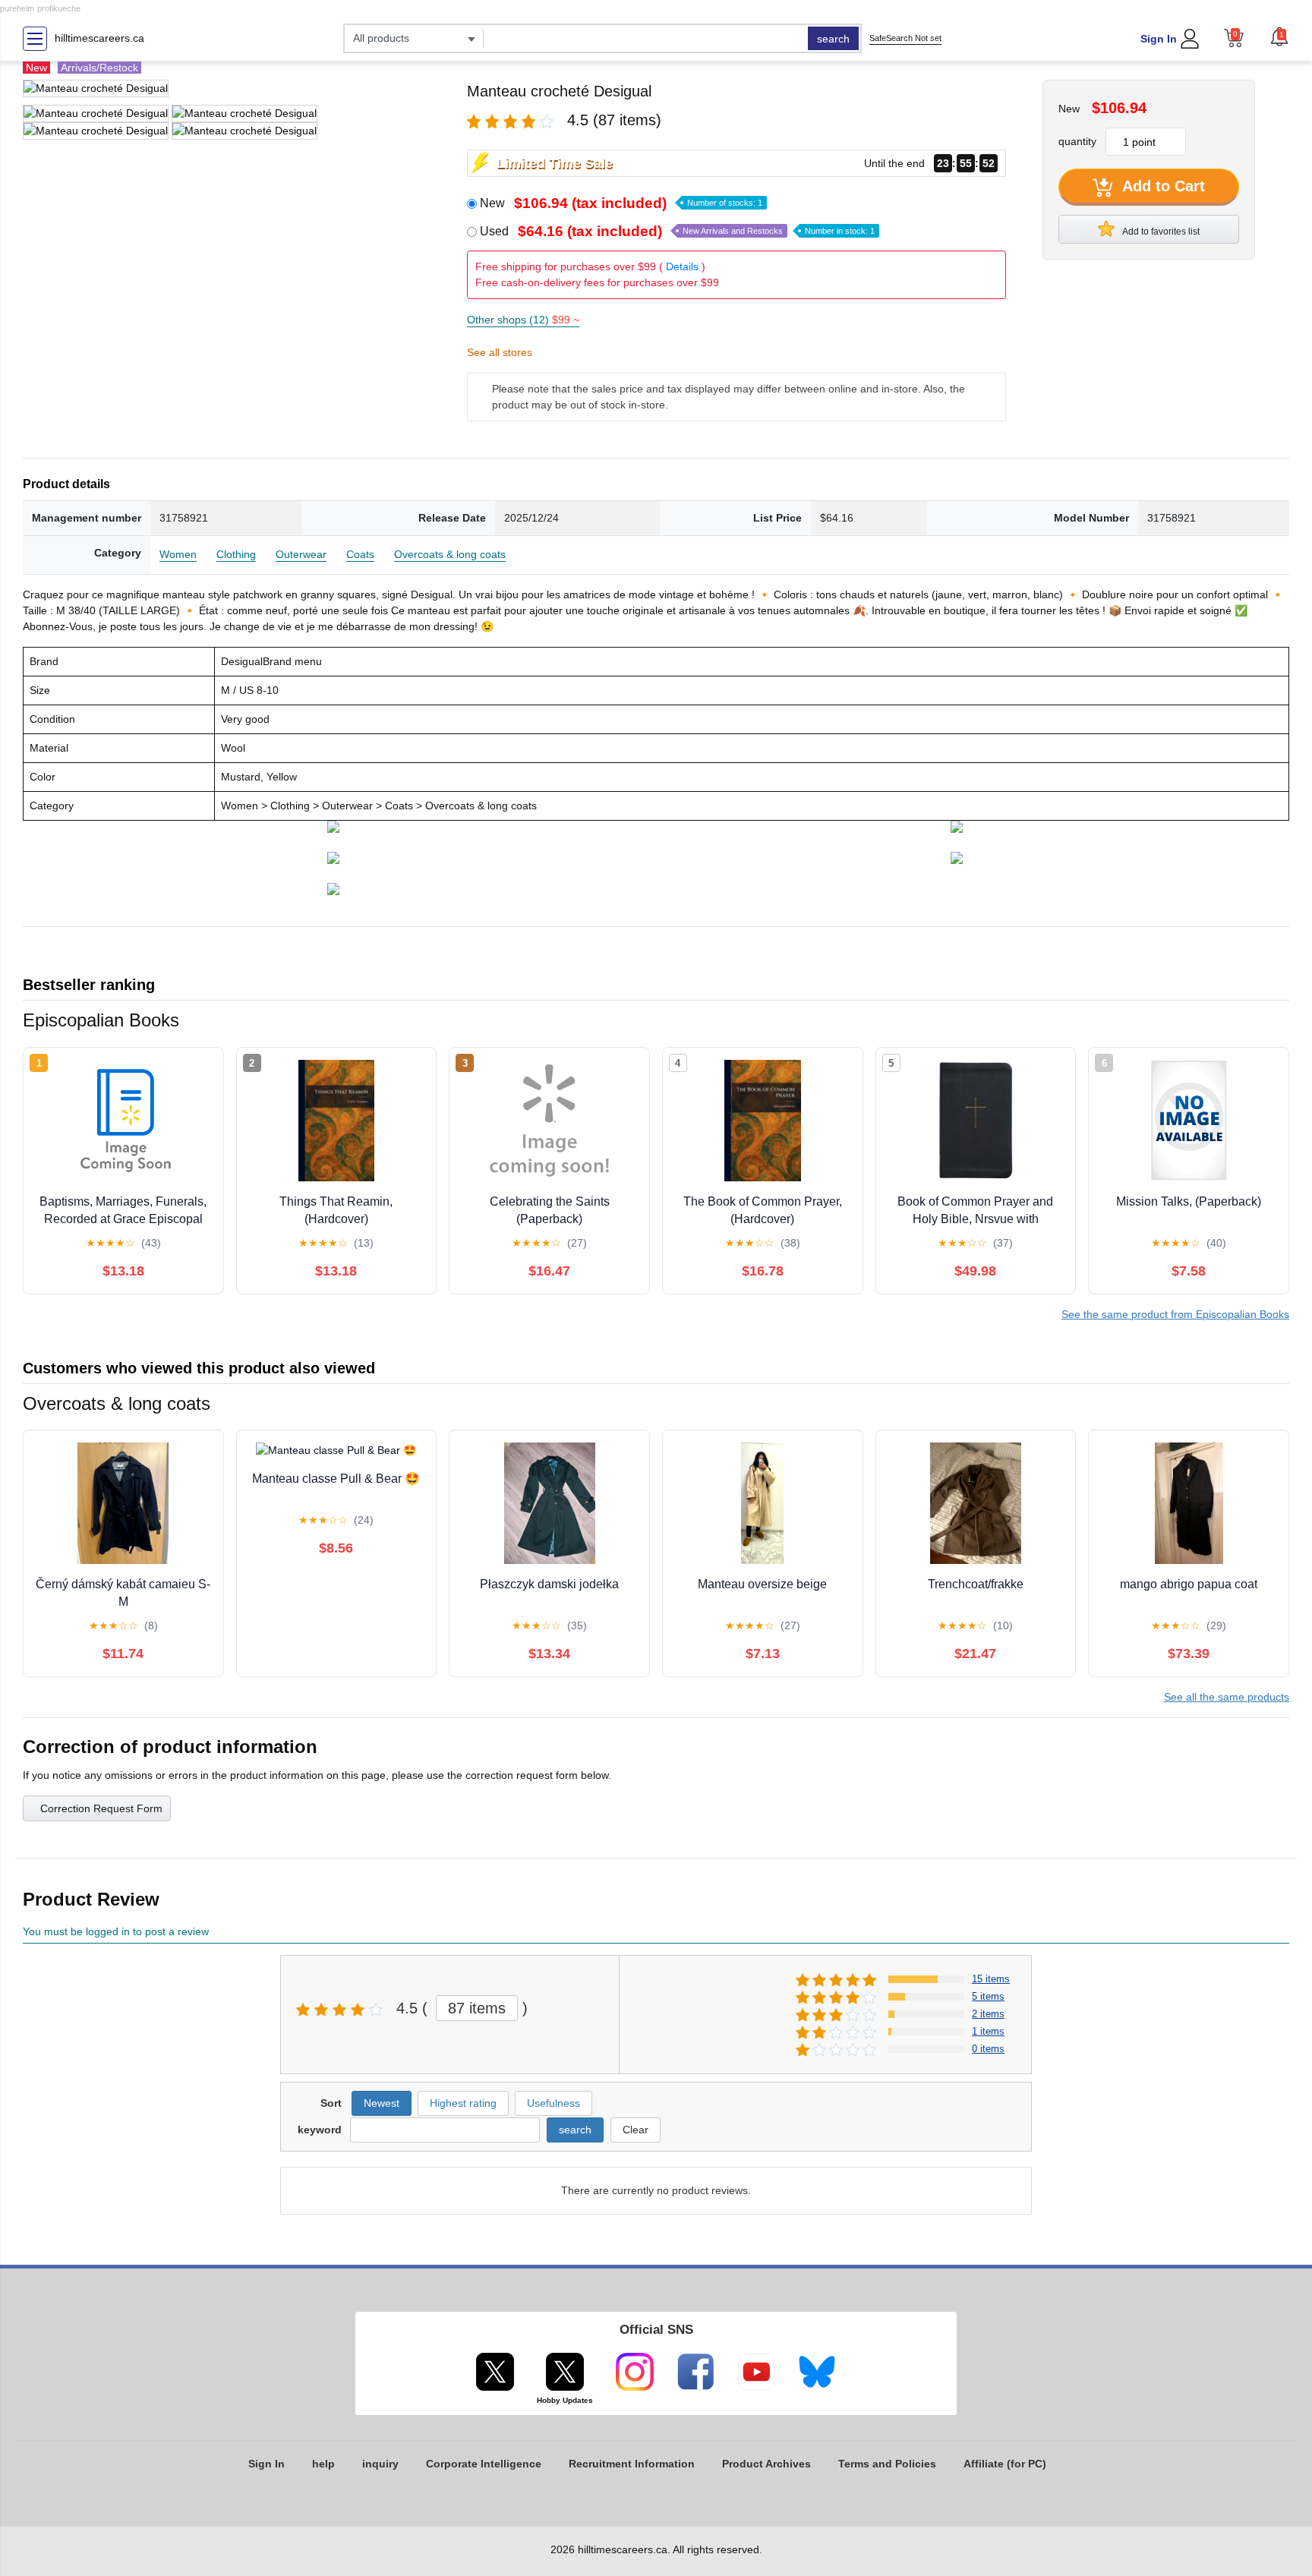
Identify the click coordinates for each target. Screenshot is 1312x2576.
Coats (360, 554)
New (621, 203)
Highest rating (463, 2103)
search (833, 39)
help (323, 2464)
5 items (988, 1996)
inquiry (380, 2464)
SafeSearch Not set (905, 38)
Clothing (236, 554)
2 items (988, 2014)
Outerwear (301, 554)
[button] (1279, 36)
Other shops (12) (523, 320)
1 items (988, 2031)
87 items (477, 2008)
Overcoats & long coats (450, 554)
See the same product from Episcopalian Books (1175, 1314)
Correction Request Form (101, 1808)
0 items (988, 2049)
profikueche (59, 8)
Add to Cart (1162, 186)
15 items (991, 1979)
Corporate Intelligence (484, 2464)
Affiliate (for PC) (1005, 2464)
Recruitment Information (632, 2464)
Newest (382, 2103)
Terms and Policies (887, 2464)
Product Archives (766, 2464)
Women (178, 554)
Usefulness (553, 2103)
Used (677, 231)
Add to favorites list (1160, 232)
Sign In (1159, 39)
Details (682, 266)
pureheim (17, 8)
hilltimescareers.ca (99, 38)
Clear (635, 2130)
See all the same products (1227, 1697)
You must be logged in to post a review (116, 1931)
